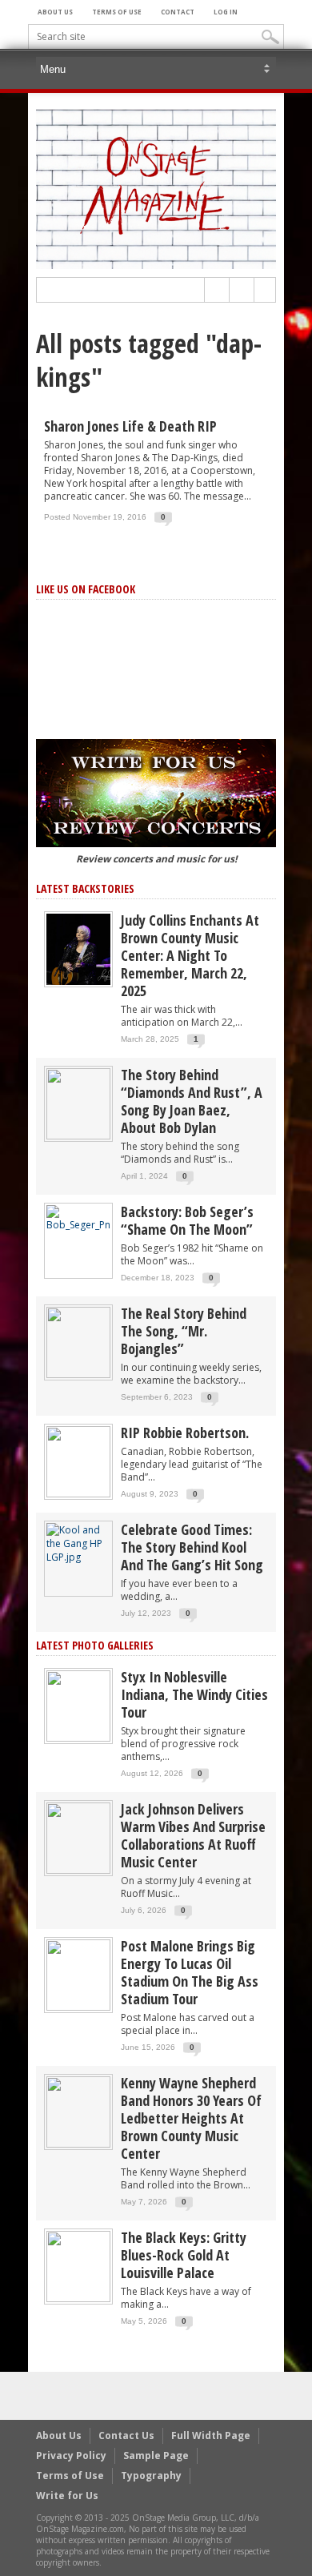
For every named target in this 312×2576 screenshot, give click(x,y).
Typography (151, 2476)
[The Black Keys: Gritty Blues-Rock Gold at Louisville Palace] (78, 2266)
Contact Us (126, 2435)
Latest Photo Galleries (95, 1645)
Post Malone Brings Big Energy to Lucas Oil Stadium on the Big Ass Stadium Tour (190, 1972)
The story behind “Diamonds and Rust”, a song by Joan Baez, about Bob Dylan (192, 1101)
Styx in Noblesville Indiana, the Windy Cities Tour (194, 1694)
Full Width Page (211, 2435)
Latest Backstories (85, 888)
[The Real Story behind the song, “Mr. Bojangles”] (78, 1342)
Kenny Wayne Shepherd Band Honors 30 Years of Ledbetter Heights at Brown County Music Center (191, 2118)
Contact (178, 12)
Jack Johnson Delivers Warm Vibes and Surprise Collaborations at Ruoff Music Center (193, 1835)
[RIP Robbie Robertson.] (78, 1461)
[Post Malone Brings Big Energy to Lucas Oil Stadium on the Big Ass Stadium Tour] (78, 1974)
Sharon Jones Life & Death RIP (130, 426)
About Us (55, 12)
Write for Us (67, 2496)
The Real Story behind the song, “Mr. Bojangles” (184, 1331)
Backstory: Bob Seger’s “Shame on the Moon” (187, 1220)
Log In (226, 12)
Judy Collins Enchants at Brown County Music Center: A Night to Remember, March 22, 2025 (190, 955)
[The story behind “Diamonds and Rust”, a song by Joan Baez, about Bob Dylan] (78, 1103)
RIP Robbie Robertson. (185, 1433)
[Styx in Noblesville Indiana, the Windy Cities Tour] (78, 1705)
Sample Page (156, 2455)
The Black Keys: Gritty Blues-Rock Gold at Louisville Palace (184, 2255)
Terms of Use (117, 12)
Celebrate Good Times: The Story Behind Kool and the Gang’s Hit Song (192, 1547)
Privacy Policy (71, 2455)
